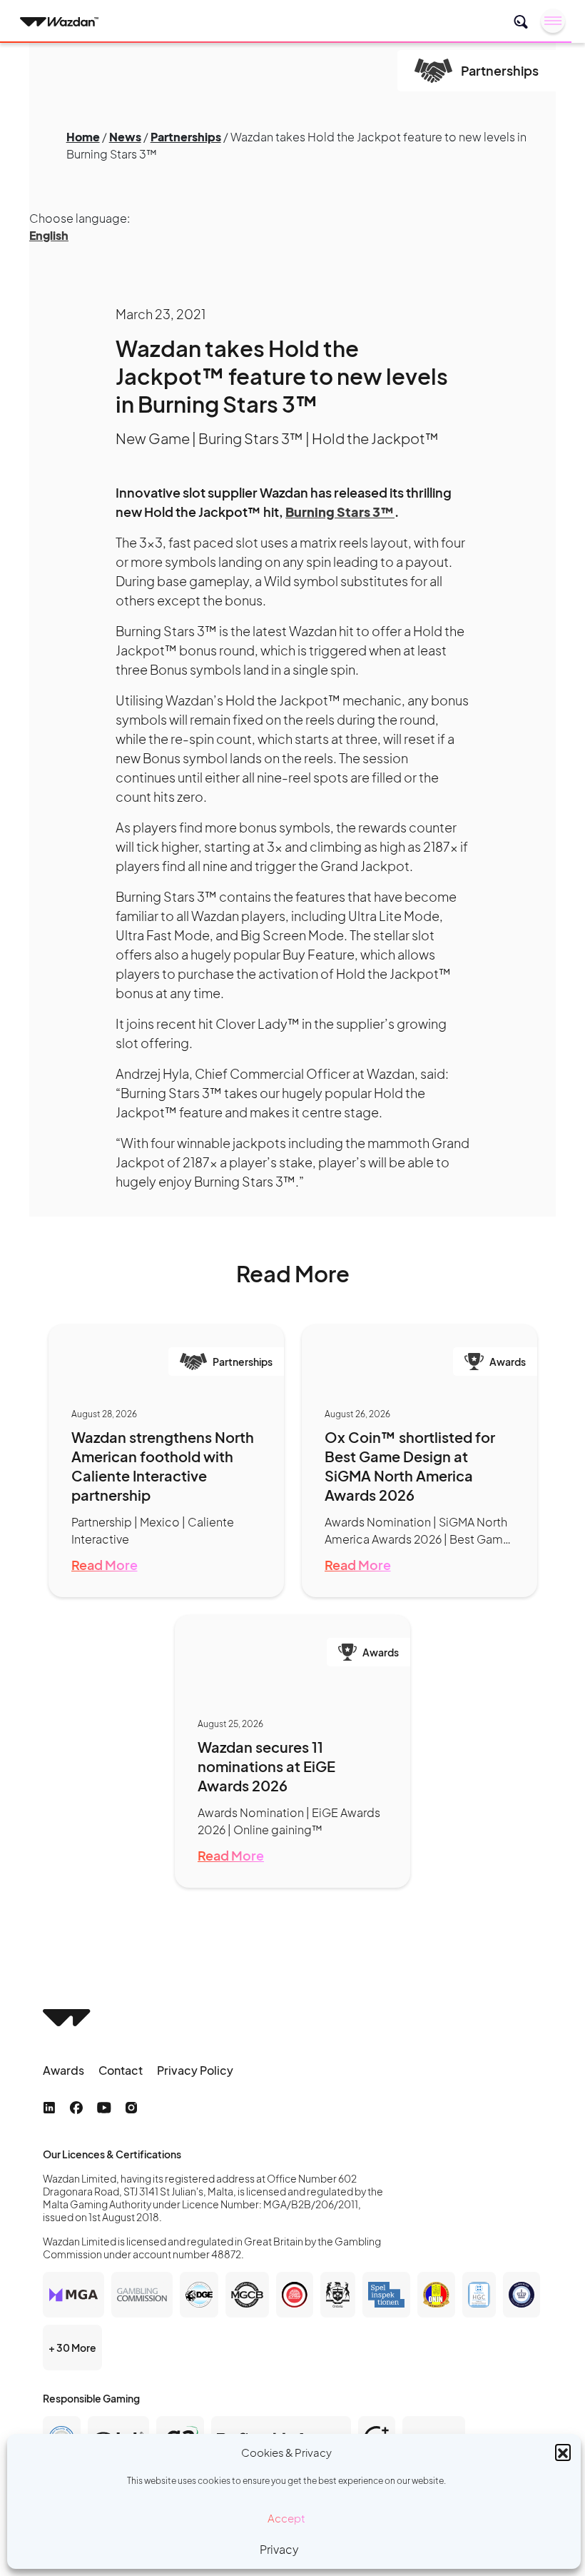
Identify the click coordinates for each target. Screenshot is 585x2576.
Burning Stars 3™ (340, 512)
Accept (286, 2518)
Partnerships (186, 137)
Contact (121, 2070)
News (125, 137)
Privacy (279, 2549)
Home (83, 137)
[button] (563, 2452)
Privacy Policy (195, 2070)
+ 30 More (72, 2348)
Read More (105, 1565)
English (49, 235)
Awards (63, 2070)
